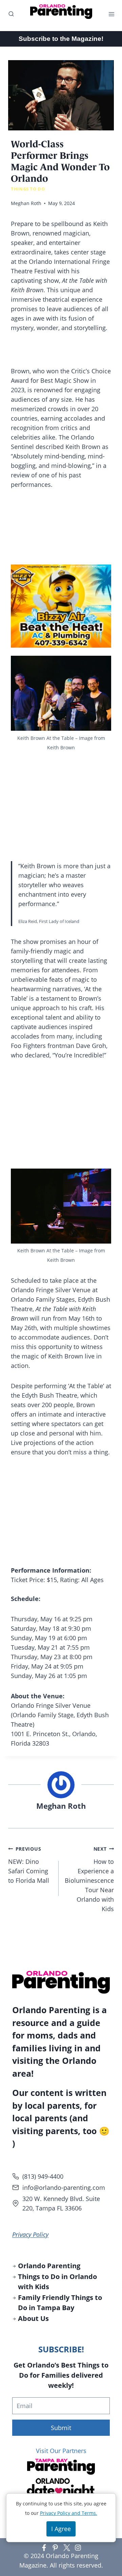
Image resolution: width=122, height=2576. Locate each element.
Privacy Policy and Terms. (69, 2513)
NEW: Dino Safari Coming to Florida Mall (29, 1865)
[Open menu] (113, 14)
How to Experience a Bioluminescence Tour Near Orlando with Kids (89, 1879)
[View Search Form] (8, 14)
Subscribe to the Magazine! (61, 39)
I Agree (61, 2529)
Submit (61, 2428)
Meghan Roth (26, 203)
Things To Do (28, 189)
